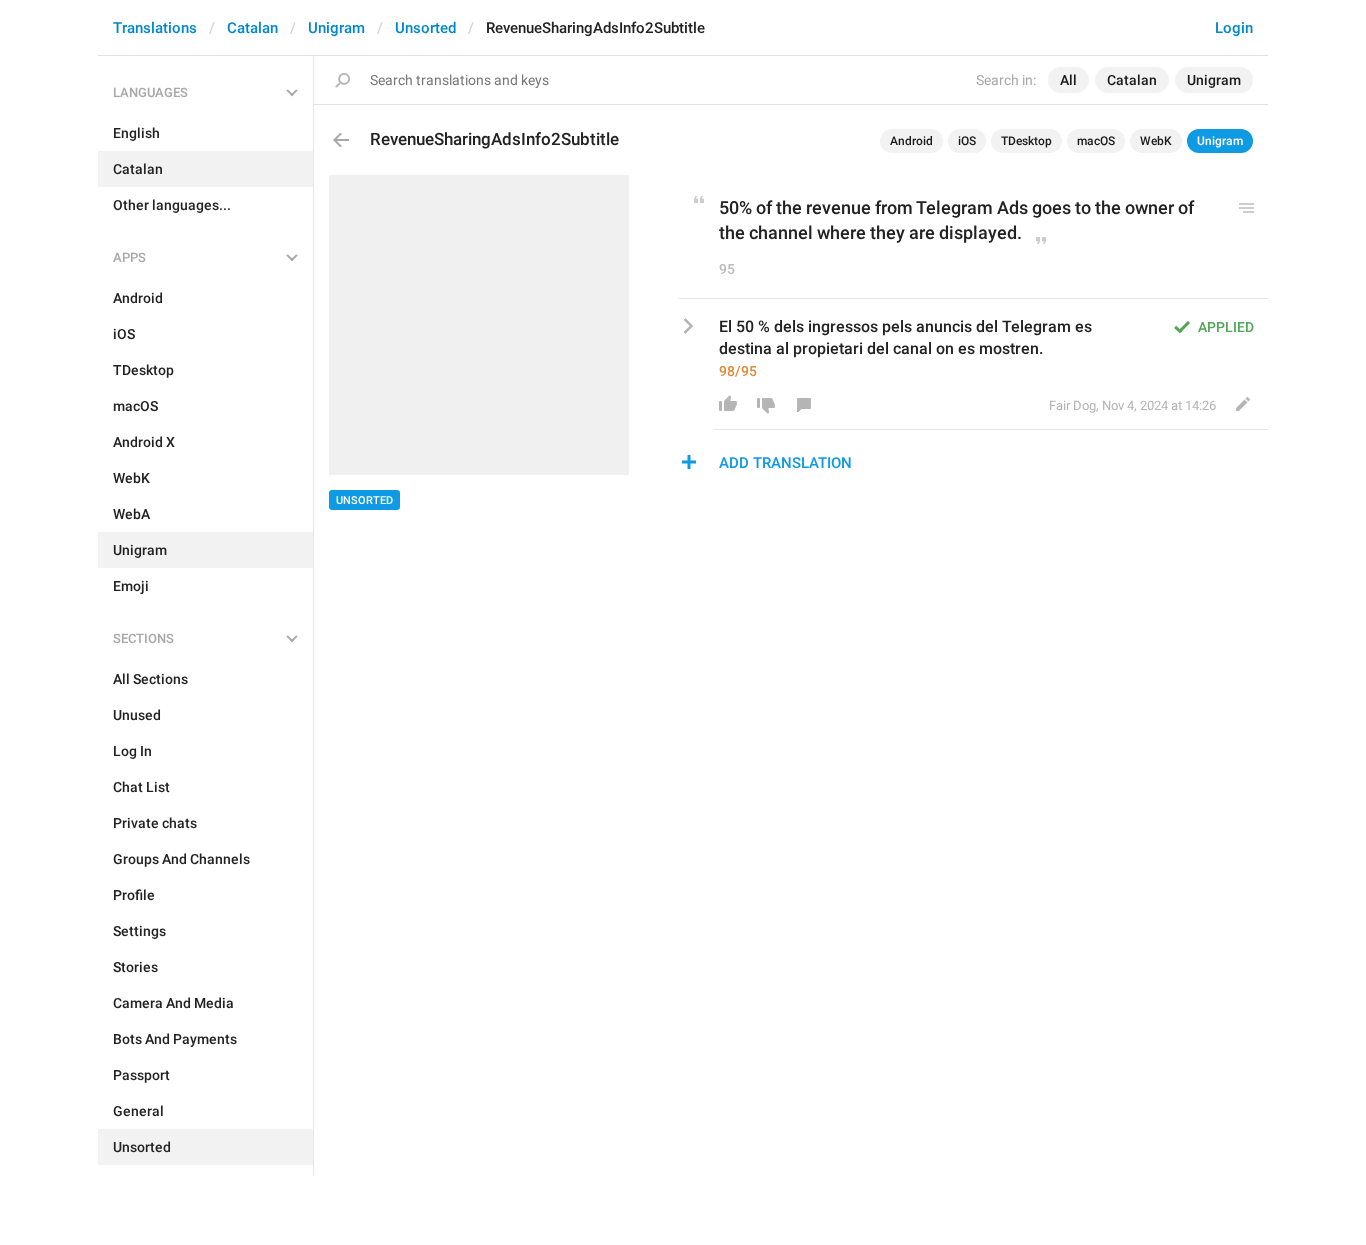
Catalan (252, 28)
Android (911, 141)
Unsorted (425, 28)
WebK (1156, 141)
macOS (1096, 141)
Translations (155, 28)
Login (1234, 28)
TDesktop (1026, 141)
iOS (967, 141)
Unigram (336, 28)
